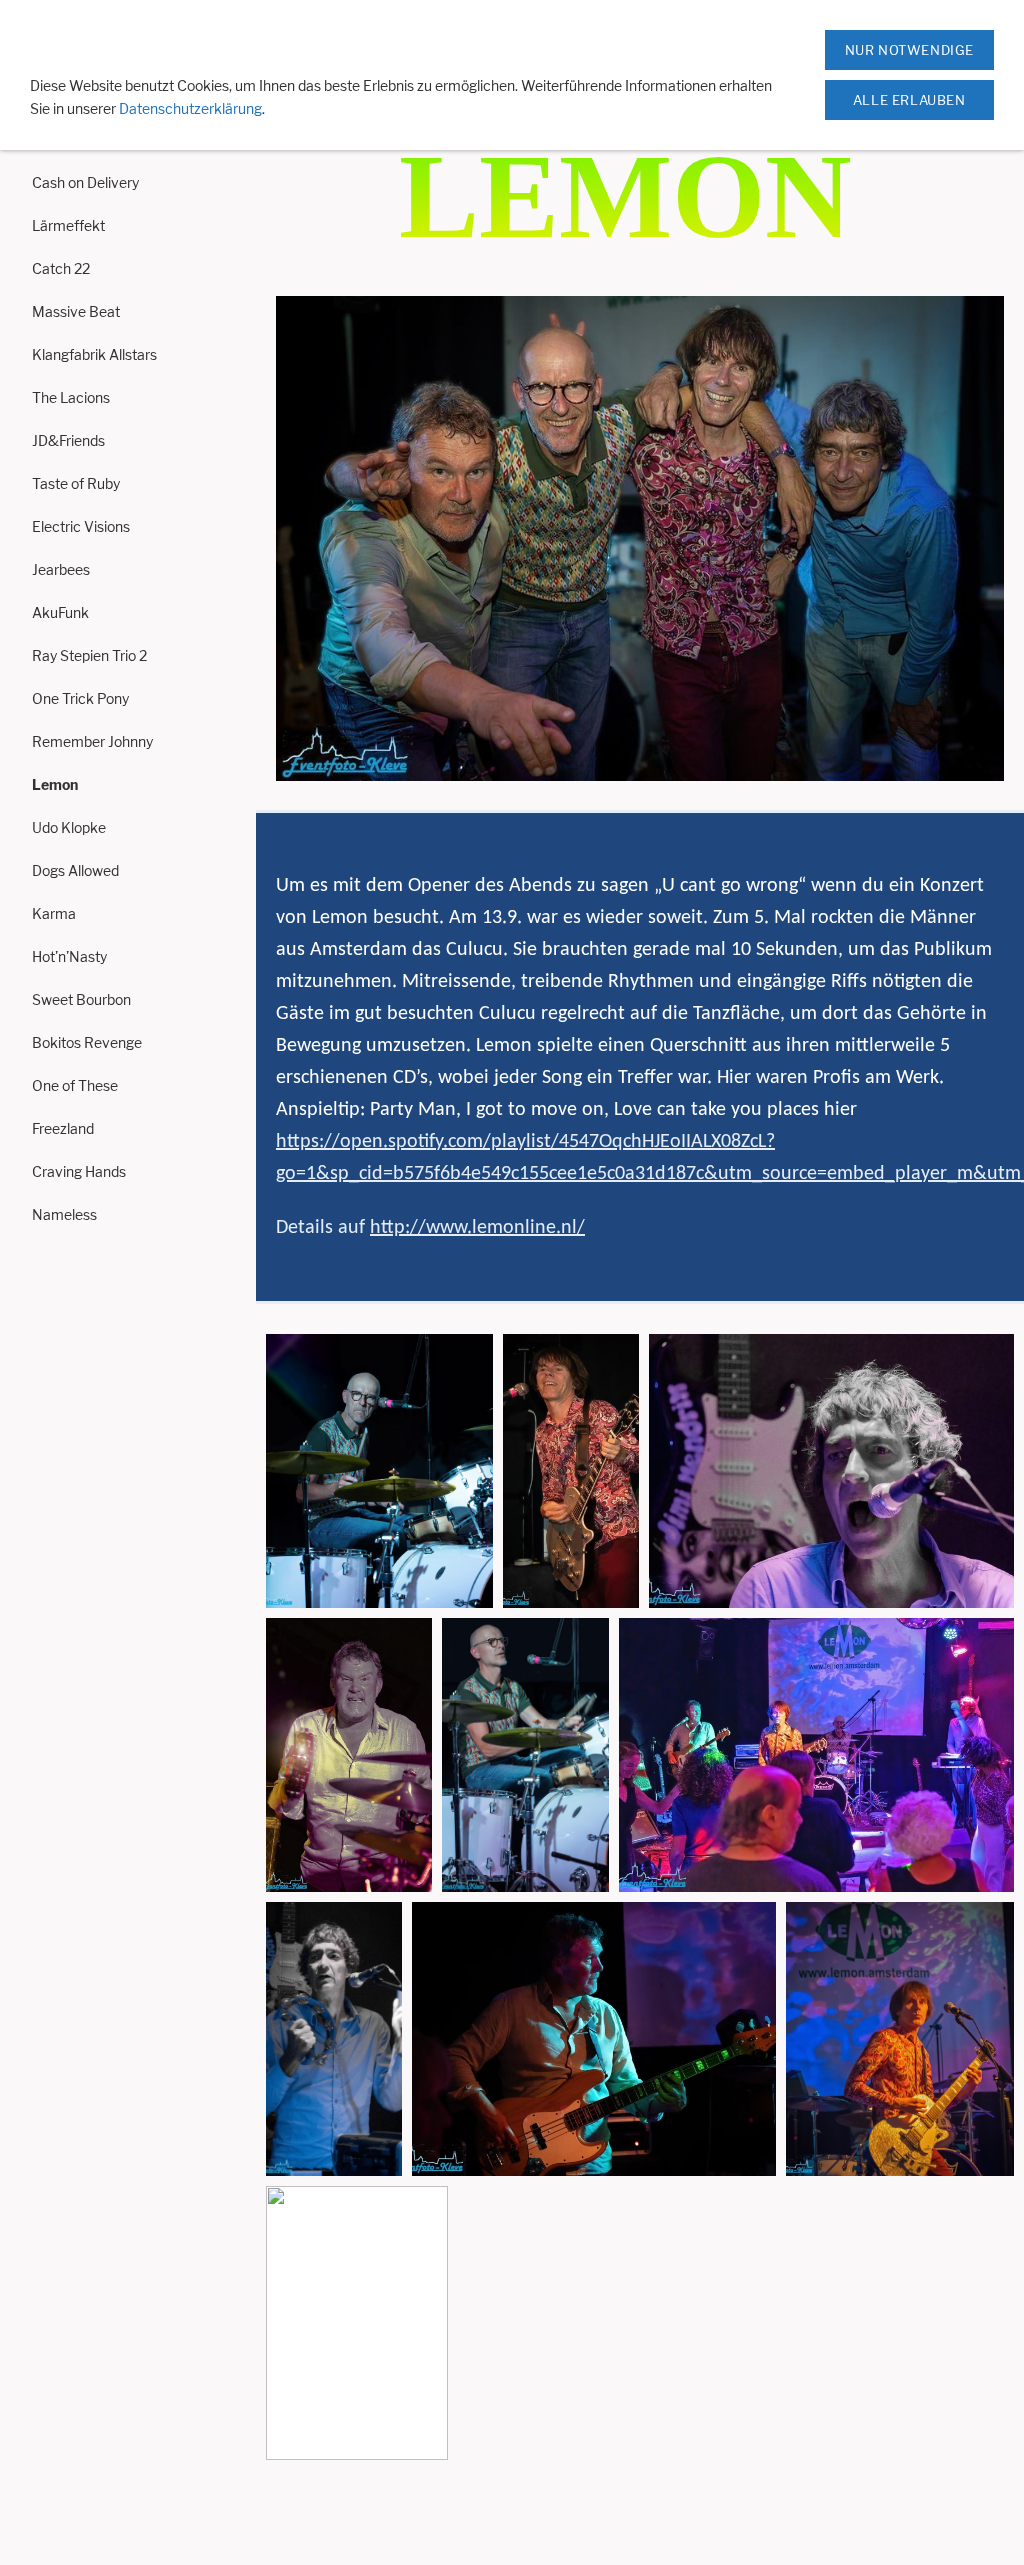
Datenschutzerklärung (190, 108)
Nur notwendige (909, 50)
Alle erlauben (909, 100)
